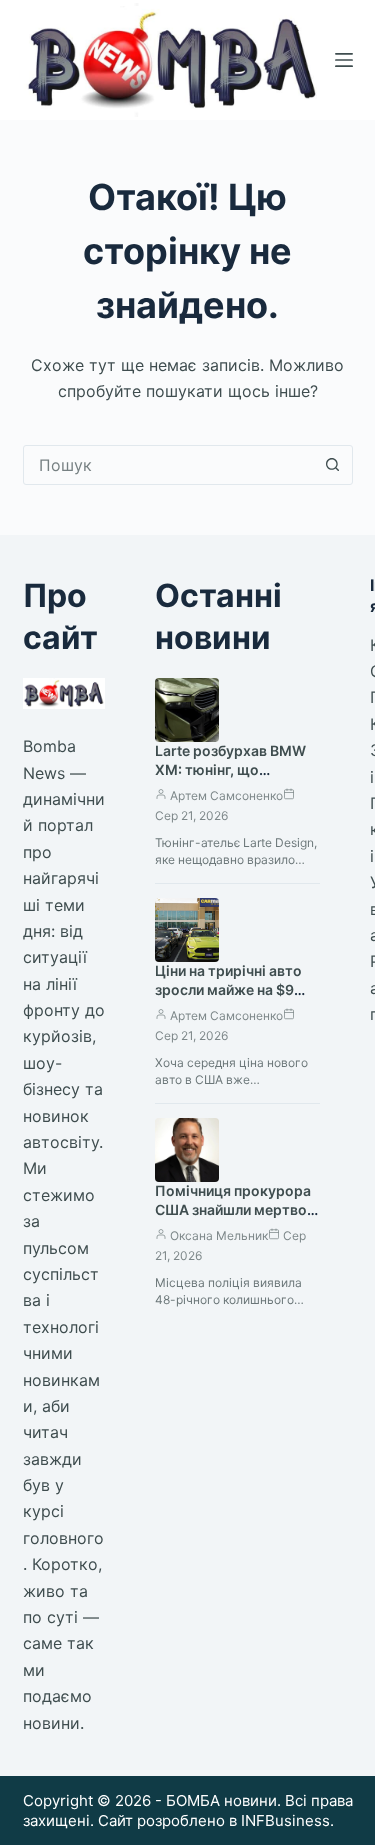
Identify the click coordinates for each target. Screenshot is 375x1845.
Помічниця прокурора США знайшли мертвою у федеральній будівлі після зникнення (237, 1219)
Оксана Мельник (219, 1235)
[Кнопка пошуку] (333, 465)
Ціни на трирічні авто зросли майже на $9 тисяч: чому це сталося (236, 989)
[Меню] (344, 60)
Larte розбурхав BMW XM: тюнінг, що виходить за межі (230, 769)
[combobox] (169, 465)
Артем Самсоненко (226, 795)
